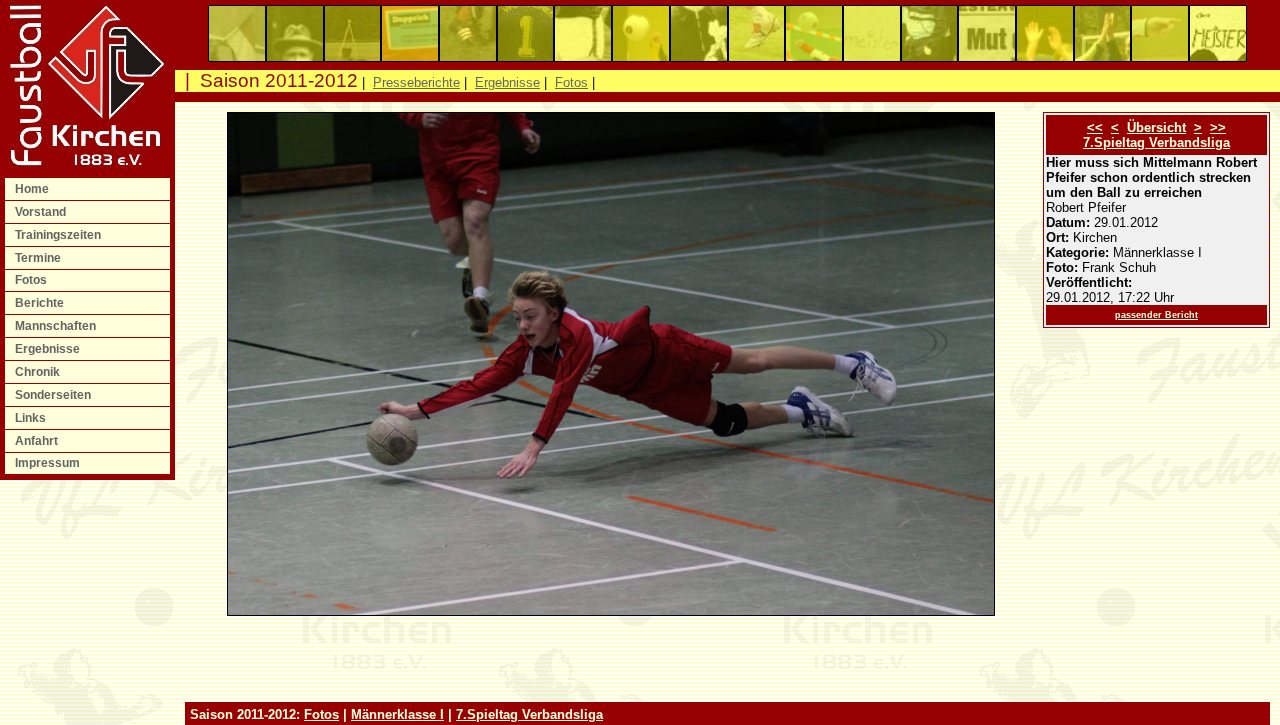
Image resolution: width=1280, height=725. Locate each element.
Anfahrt (38, 441)
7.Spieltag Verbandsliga (1156, 142)
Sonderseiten (54, 395)
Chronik (39, 372)
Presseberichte (416, 82)
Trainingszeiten (59, 235)
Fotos (32, 280)
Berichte (41, 303)
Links (32, 418)
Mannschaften (57, 326)
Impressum (49, 463)
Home (33, 189)
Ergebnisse (49, 349)
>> (1218, 127)
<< (1095, 127)
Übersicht (1156, 127)
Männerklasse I (397, 714)
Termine (39, 258)
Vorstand (42, 212)
